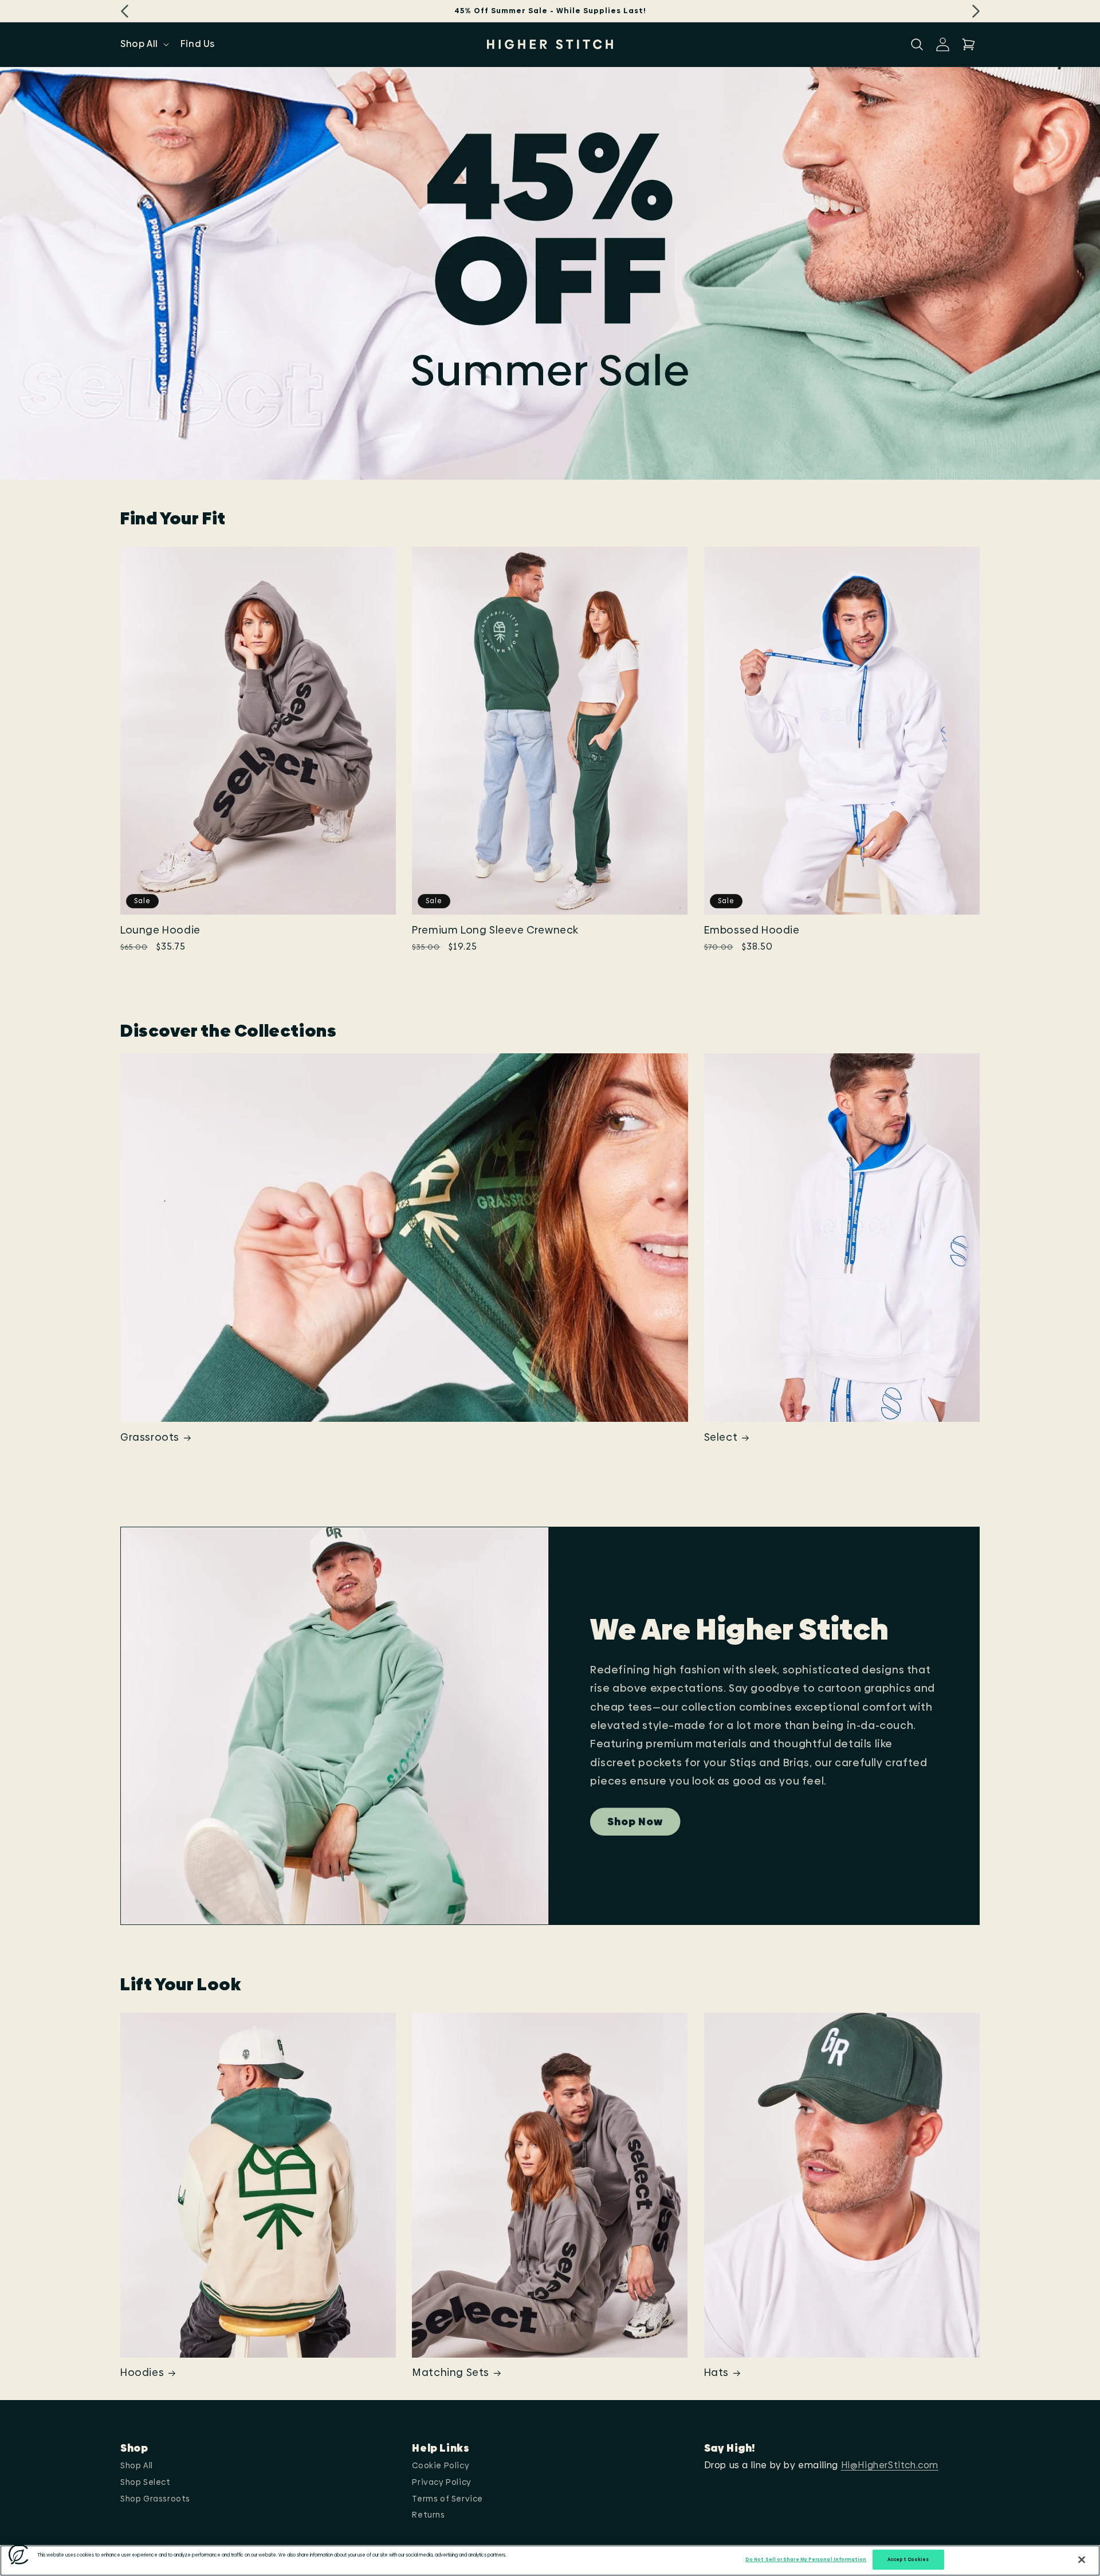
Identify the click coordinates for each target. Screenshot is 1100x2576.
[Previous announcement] (124, 11)
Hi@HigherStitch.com (890, 2465)
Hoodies (142, 2372)
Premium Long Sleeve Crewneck (495, 930)
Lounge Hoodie (160, 930)
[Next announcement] (976, 11)
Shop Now (635, 1822)
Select (721, 1437)
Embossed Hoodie (752, 930)
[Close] (1082, 2560)
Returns (428, 2515)
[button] (144, 44)
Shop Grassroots (155, 2499)
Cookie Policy (441, 2465)
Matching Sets (451, 2372)
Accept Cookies (908, 2560)
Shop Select (146, 2482)
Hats (716, 2372)
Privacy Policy (441, 2482)
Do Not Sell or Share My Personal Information (806, 2560)
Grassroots (150, 1437)
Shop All (137, 2465)
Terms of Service (447, 2499)
